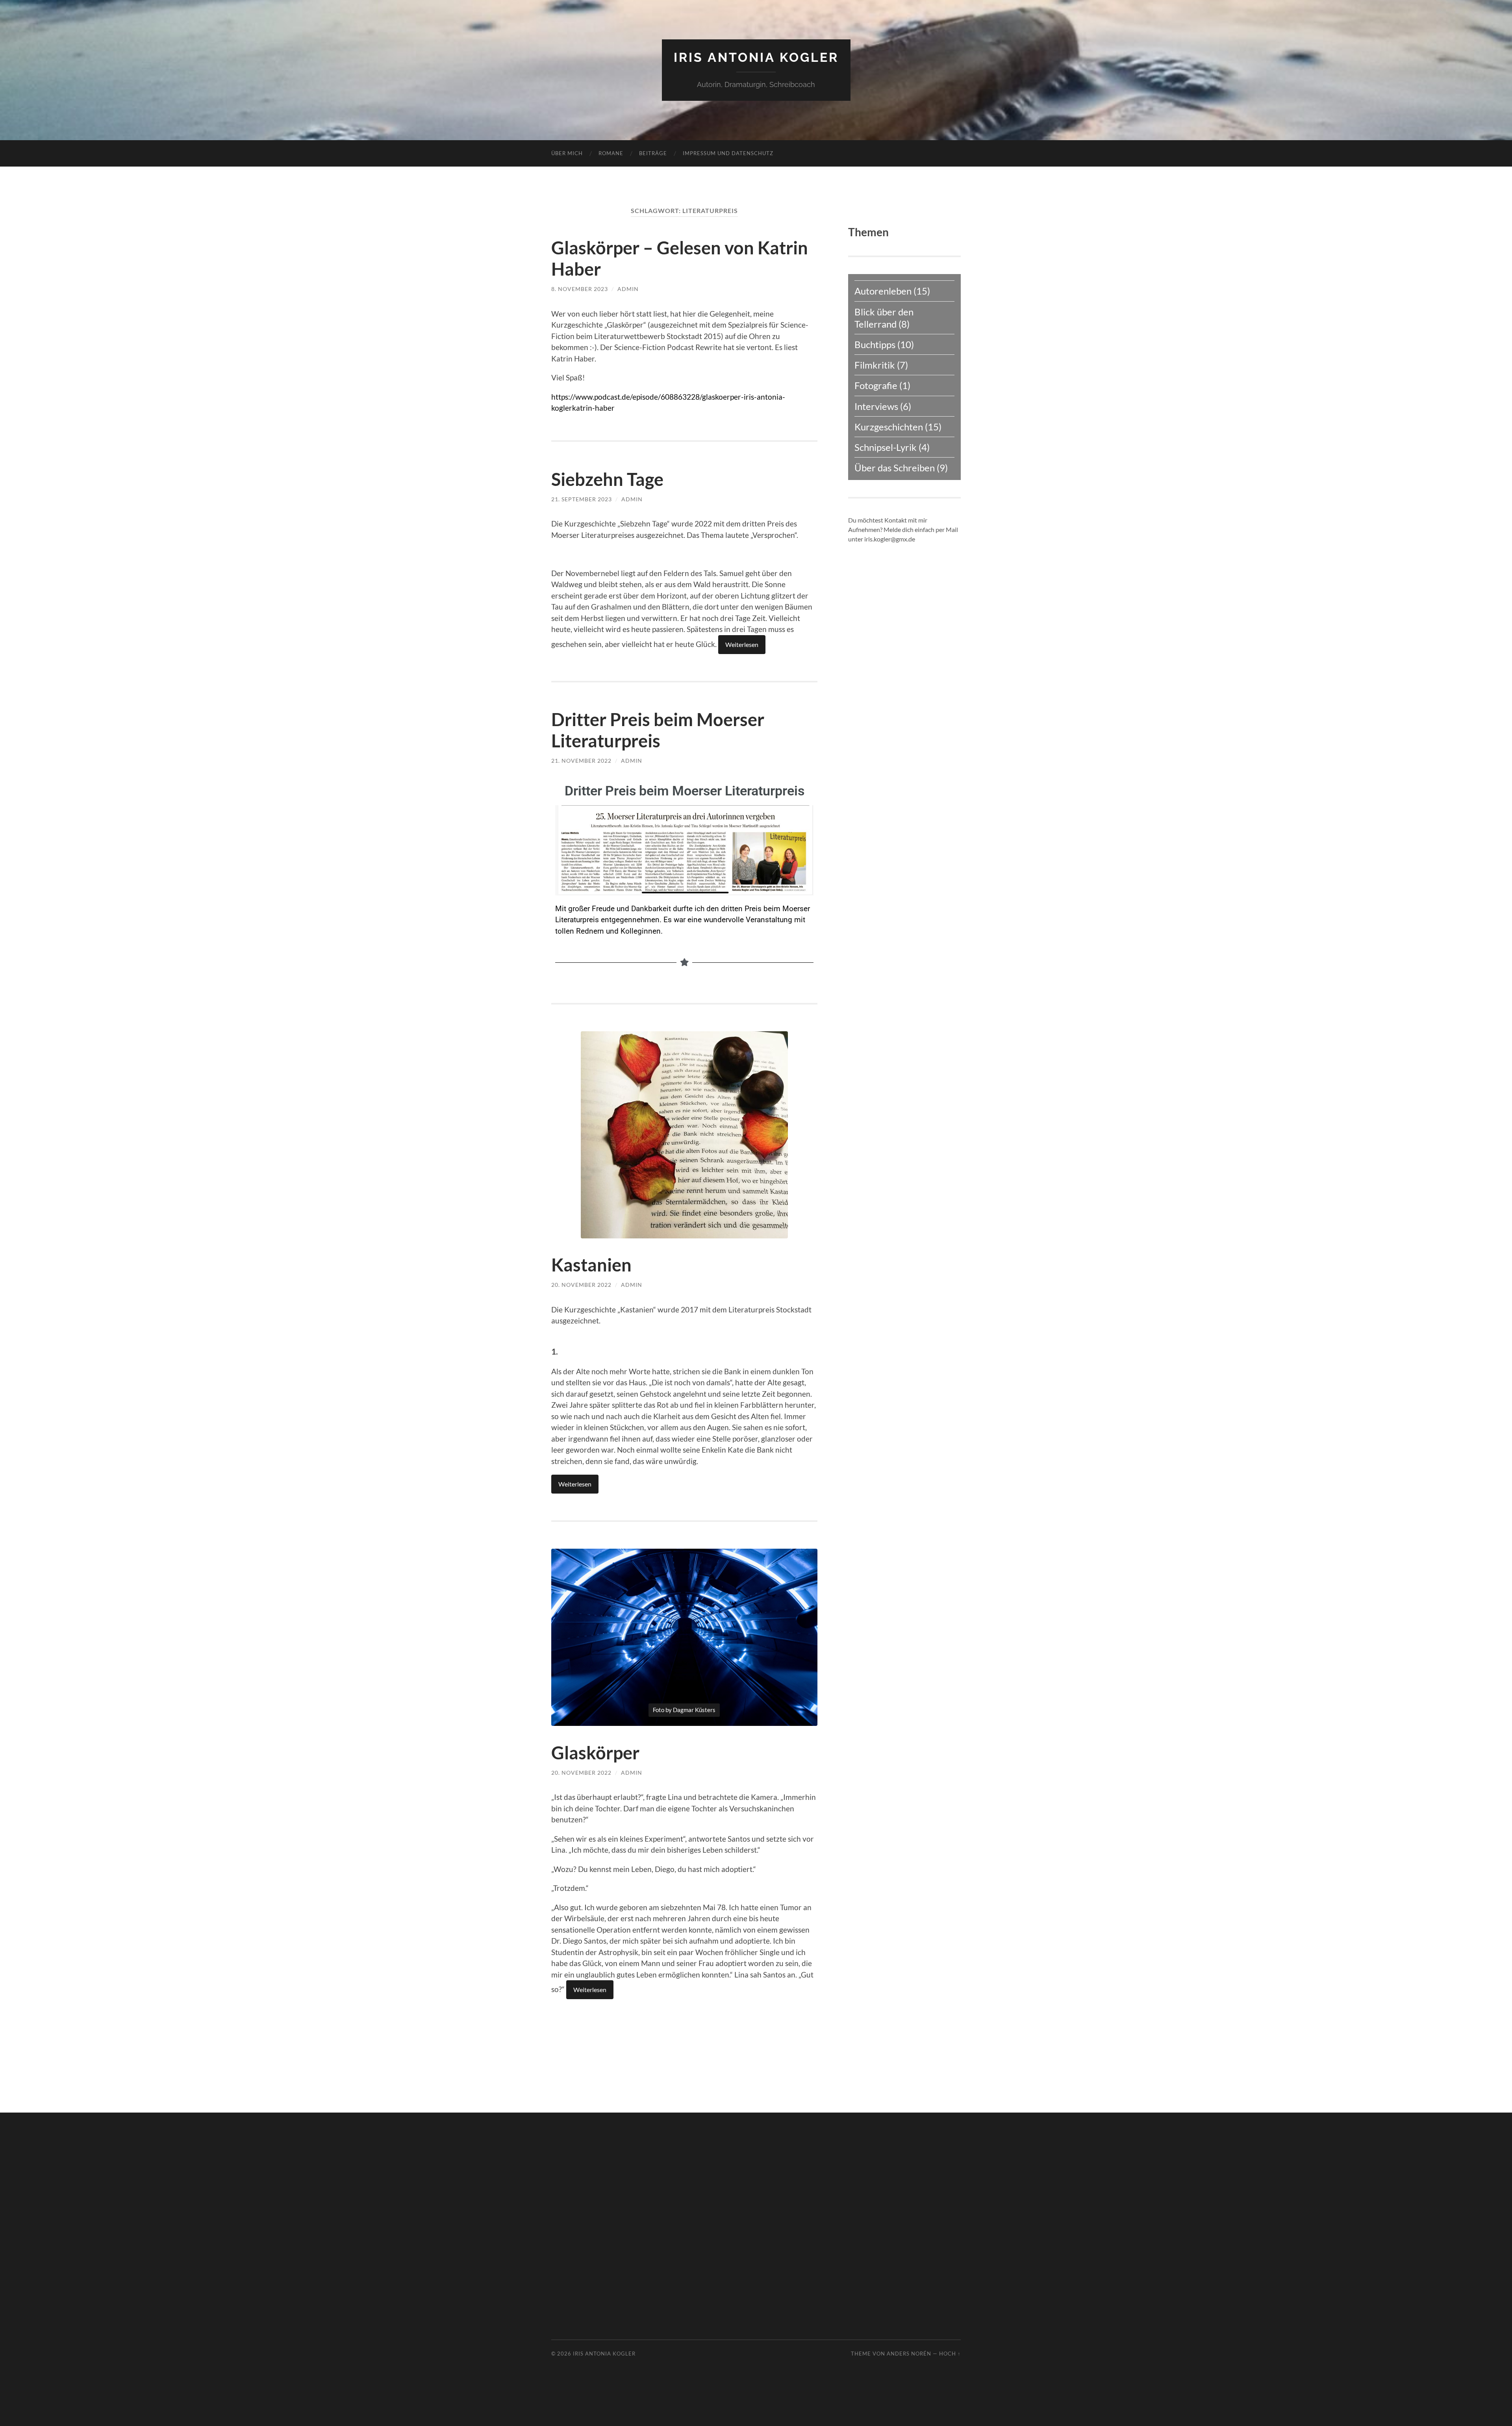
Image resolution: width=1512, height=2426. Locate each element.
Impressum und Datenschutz (728, 153)
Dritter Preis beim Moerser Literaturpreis (658, 730)
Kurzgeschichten (889, 427)
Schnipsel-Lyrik (886, 447)
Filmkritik (875, 365)
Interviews (876, 406)
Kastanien (591, 1265)
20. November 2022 (581, 1285)
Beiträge (653, 153)
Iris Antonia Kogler (756, 57)
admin (628, 289)
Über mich (567, 153)
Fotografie (876, 385)
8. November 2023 (580, 289)
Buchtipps (875, 344)
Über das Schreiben (895, 468)
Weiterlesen (742, 644)
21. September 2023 (582, 499)
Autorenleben (883, 291)
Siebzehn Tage (607, 479)
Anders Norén (909, 2354)
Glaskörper (595, 1753)
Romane (611, 153)
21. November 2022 (581, 761)
